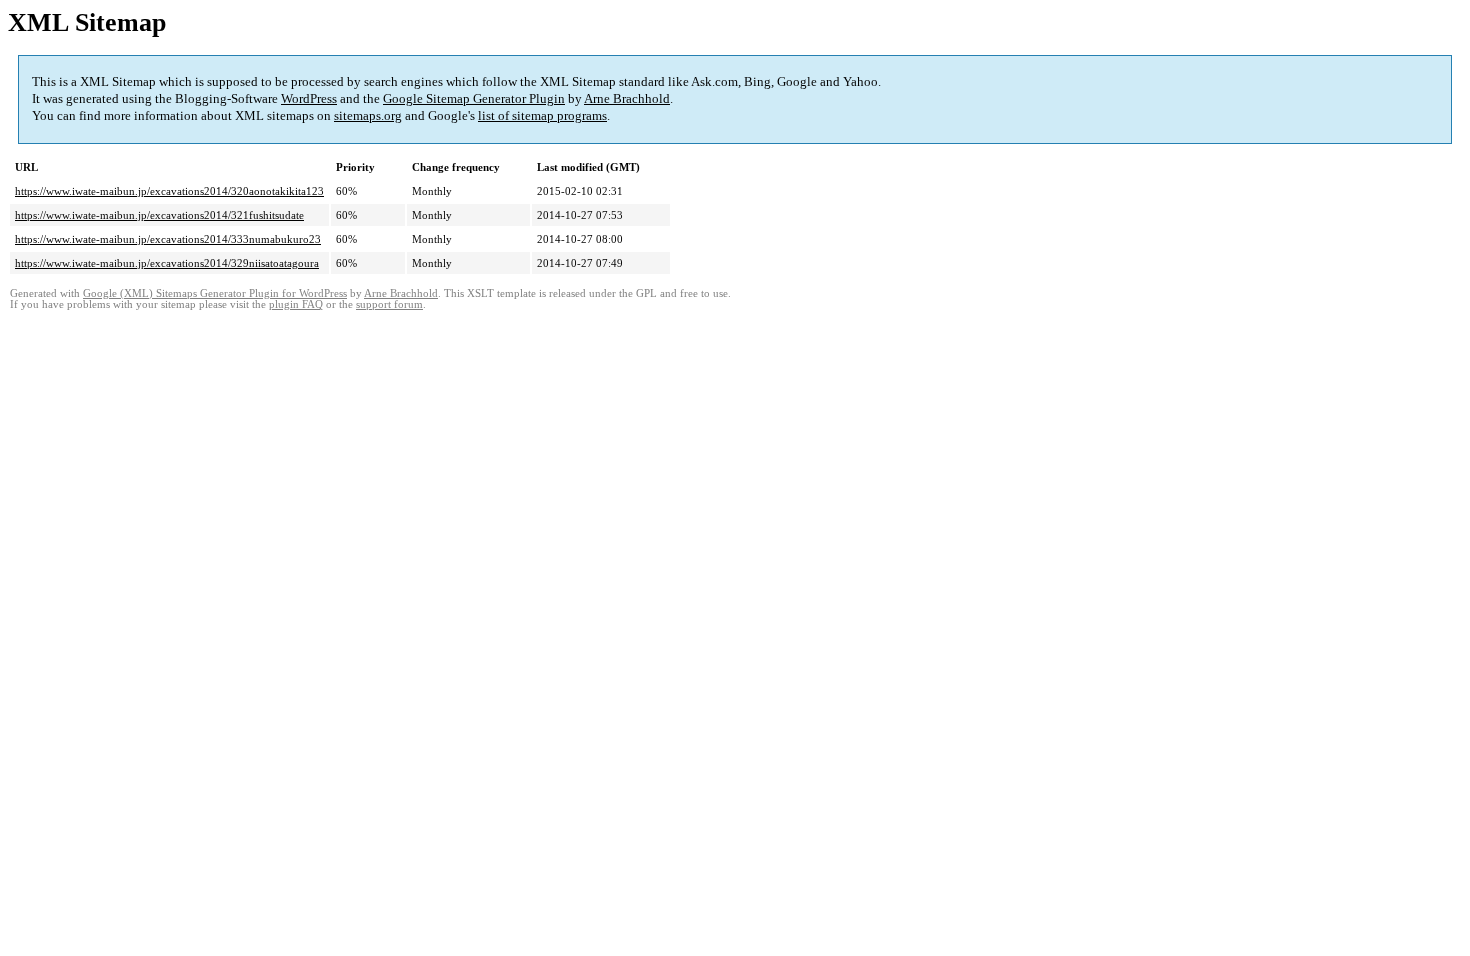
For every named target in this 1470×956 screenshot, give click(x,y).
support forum (389, 304)
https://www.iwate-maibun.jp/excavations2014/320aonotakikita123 (169, 191)
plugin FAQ (296, 304)
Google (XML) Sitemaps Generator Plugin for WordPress (215, 293)
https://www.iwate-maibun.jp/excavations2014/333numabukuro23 (168, 239)
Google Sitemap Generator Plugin (474, 98)
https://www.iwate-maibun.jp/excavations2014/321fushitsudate (159, 215)
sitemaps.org (368, 115)
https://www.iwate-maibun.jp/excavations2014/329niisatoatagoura (167, 263)
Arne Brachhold (627, 98)
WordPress (309, 98)
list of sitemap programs (542, 115)
